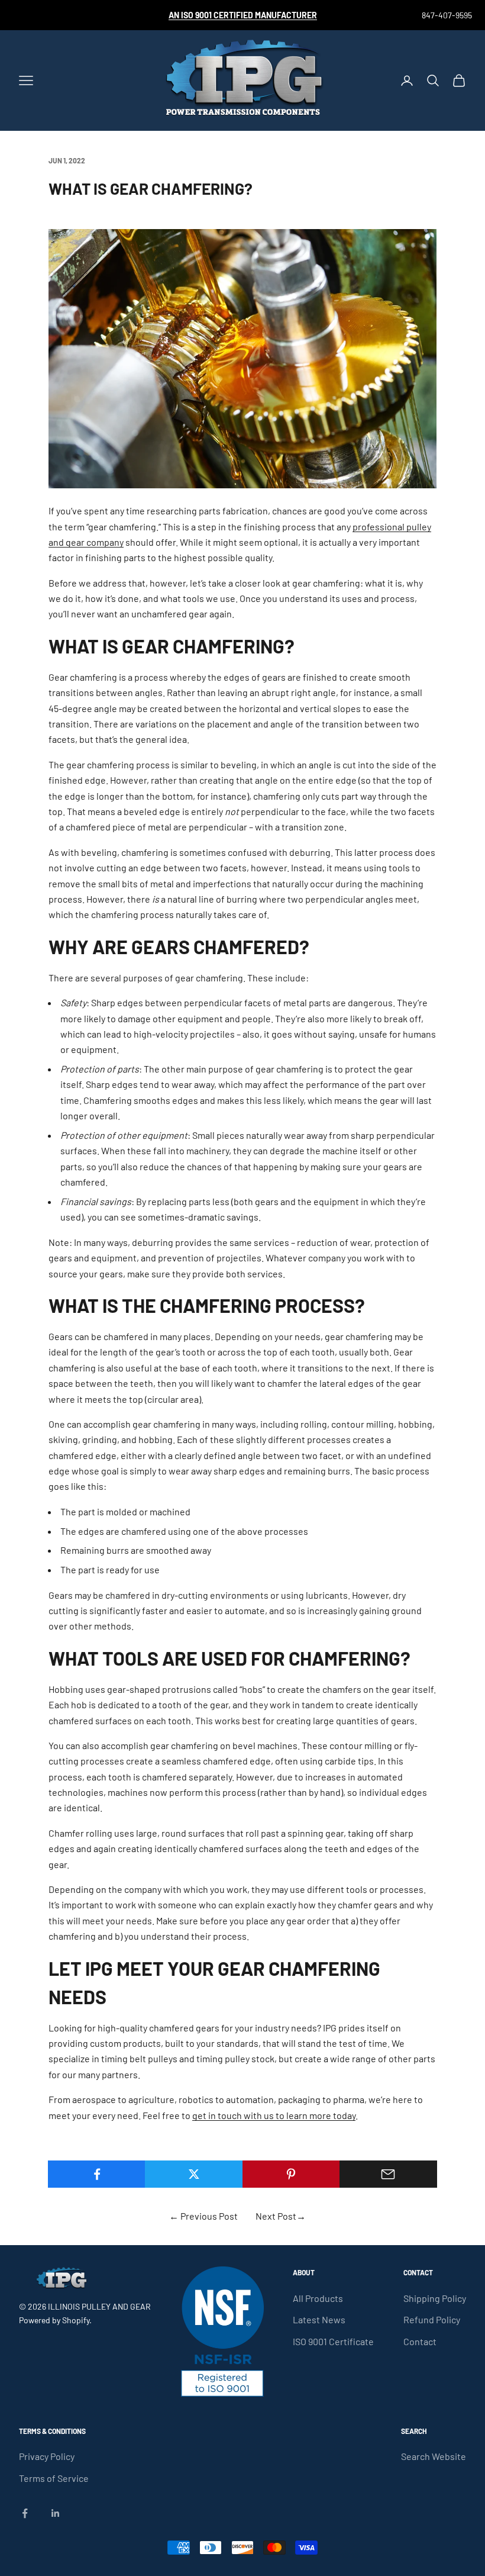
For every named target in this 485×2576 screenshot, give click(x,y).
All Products (318, 2298)
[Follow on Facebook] (25, 2513)
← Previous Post (203, 2216)
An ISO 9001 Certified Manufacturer (243, 15)
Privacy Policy (47, 2456)
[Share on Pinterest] (291, 2174)
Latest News (319, 2319)
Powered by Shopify (54, 2320)
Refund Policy (432, 2319)
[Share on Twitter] (194, 2174)
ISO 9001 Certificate (333, 2341)
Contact (420, 2341)
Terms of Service (54, 2478)
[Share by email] (388, 2174)
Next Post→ (281, 2216)
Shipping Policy (435, 2298)
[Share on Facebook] (97, 2174)
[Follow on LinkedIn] (56, 2513)
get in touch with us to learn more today (274, 2115)
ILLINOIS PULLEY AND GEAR (99, 2306)
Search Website (434, 2456)
